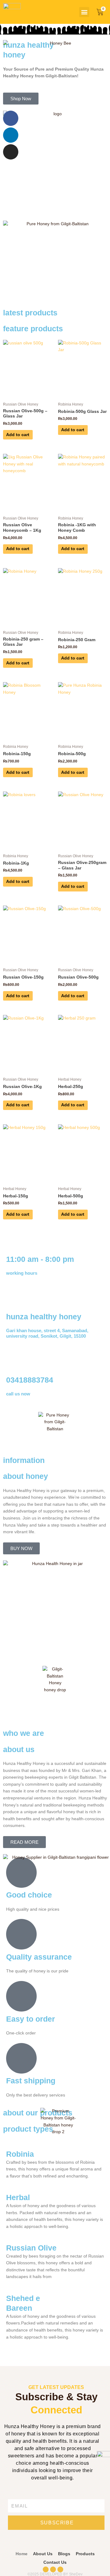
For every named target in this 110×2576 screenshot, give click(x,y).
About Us (43, 2554)
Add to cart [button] (18, 435)
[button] (84, 12)
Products (85, 2554)
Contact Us (55, 2562)
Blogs (64, 2554)
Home (22, 2554)
